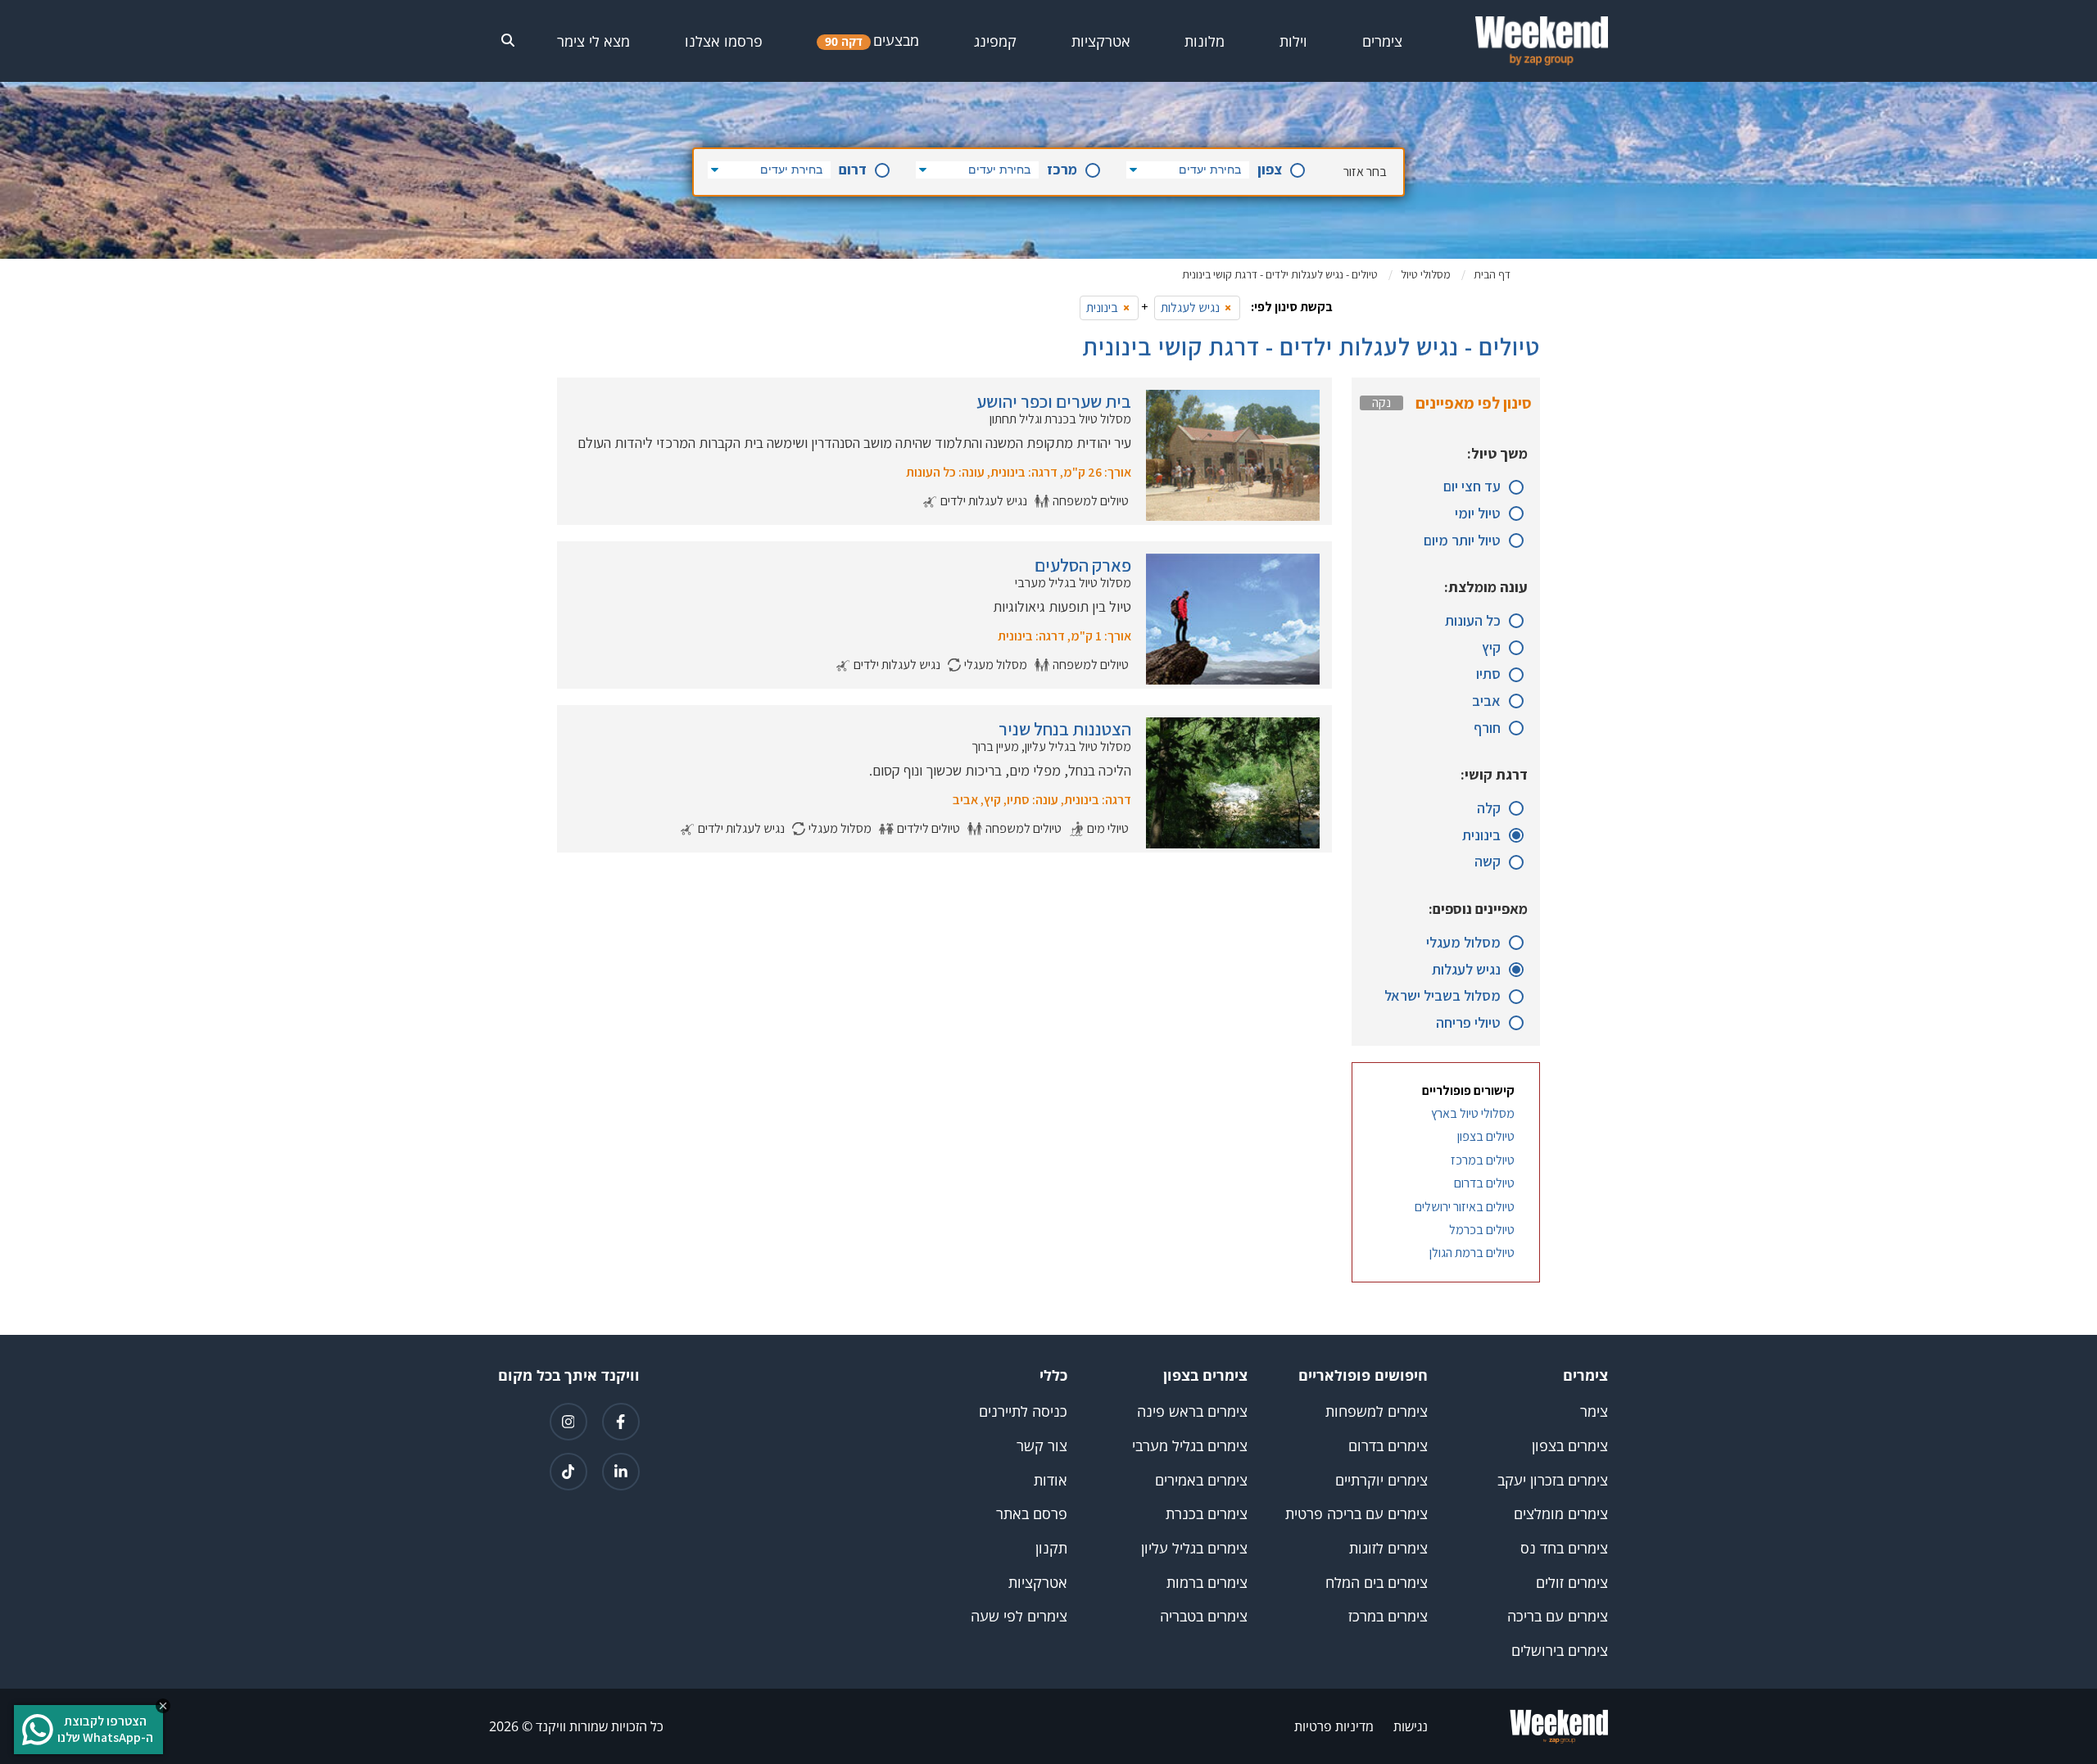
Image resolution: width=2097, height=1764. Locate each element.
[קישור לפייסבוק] (621, 1422)
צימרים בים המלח (1377, 1583)
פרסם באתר (1032, 1514)
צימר (1594, 1411)
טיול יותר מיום (1462, 541)
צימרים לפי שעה (1019, 1616)
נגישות (1411, 1726)
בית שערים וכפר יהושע (1054, 401)
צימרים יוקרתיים (1381, 1480)
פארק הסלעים (1083, 565)
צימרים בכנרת (1207, 1514)
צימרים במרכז (1388, 1616)
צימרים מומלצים (1561, 1514)
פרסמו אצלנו (724, 41)
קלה (1489, 809)
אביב (1486, 701)
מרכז (1062, 170)
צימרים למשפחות (1377, 1411)
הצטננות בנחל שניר (1065, 729)
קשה (1488, 862)
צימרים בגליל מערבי (1190, 1446)
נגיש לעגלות (1466, 970)
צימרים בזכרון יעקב (1553, 1480)
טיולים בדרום (1484, 1183)
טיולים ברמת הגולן (1472, 1253)
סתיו (1488, 674)
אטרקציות (1038, 1583)
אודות (1051, 1480)
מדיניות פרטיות (1334, 1726)
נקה (1381, 403)
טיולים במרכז (1483, 1160)
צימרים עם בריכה (1558, 1616)
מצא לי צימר (593, 41)
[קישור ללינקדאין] (621, 1472)
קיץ (1491, 648)
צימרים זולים (1572, 1583)
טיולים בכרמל (1482, 1230)
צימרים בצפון (1570, 1446)
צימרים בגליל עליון (1194, 1548)
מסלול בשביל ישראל (1443, 996)
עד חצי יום (1472, 487)
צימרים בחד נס (1564, 1548)
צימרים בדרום (1388, 1446)
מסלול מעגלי (1463, 943)
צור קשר (1042, 1446)
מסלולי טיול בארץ (1473, 1114)
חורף (1487, 728)
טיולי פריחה (1468, 1023)
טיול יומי (1478, 514)
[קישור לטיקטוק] (568, 1472)
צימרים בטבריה (1204, 1616)
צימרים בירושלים (1560, 1651)
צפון (1270, 170)
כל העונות (1473, 621)
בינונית (1481, 836)
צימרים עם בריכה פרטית (1356, 1514)
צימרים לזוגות (1388, 1548)
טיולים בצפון (1486, 1137)
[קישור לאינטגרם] (568, 1422)
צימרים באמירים (1201, 1480)
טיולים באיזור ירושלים (1465, 1207)
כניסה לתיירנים (1023, 1411)
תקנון (1051, 1548)
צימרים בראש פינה (1192, 1411)
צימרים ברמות (1207, 1583)
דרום (853, 170)
